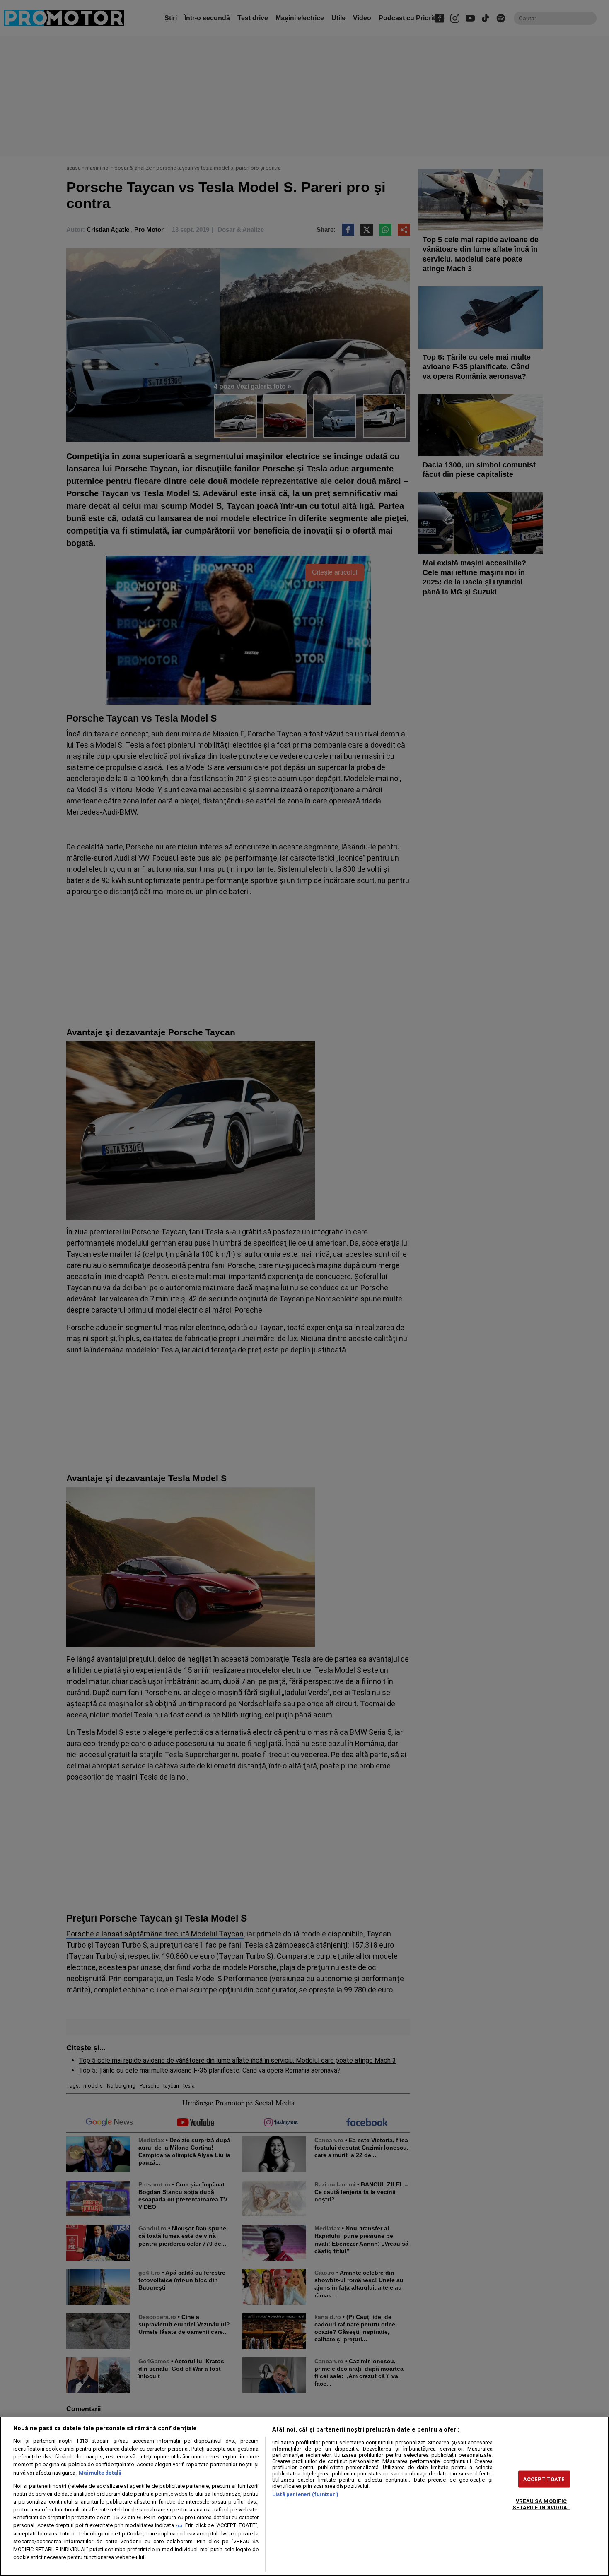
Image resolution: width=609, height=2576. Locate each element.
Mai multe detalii (100, 2473)
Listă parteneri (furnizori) (305, 2494)
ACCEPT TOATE (544, 2479)
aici (179, 2526)
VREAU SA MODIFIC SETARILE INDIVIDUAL (541, 2504)
